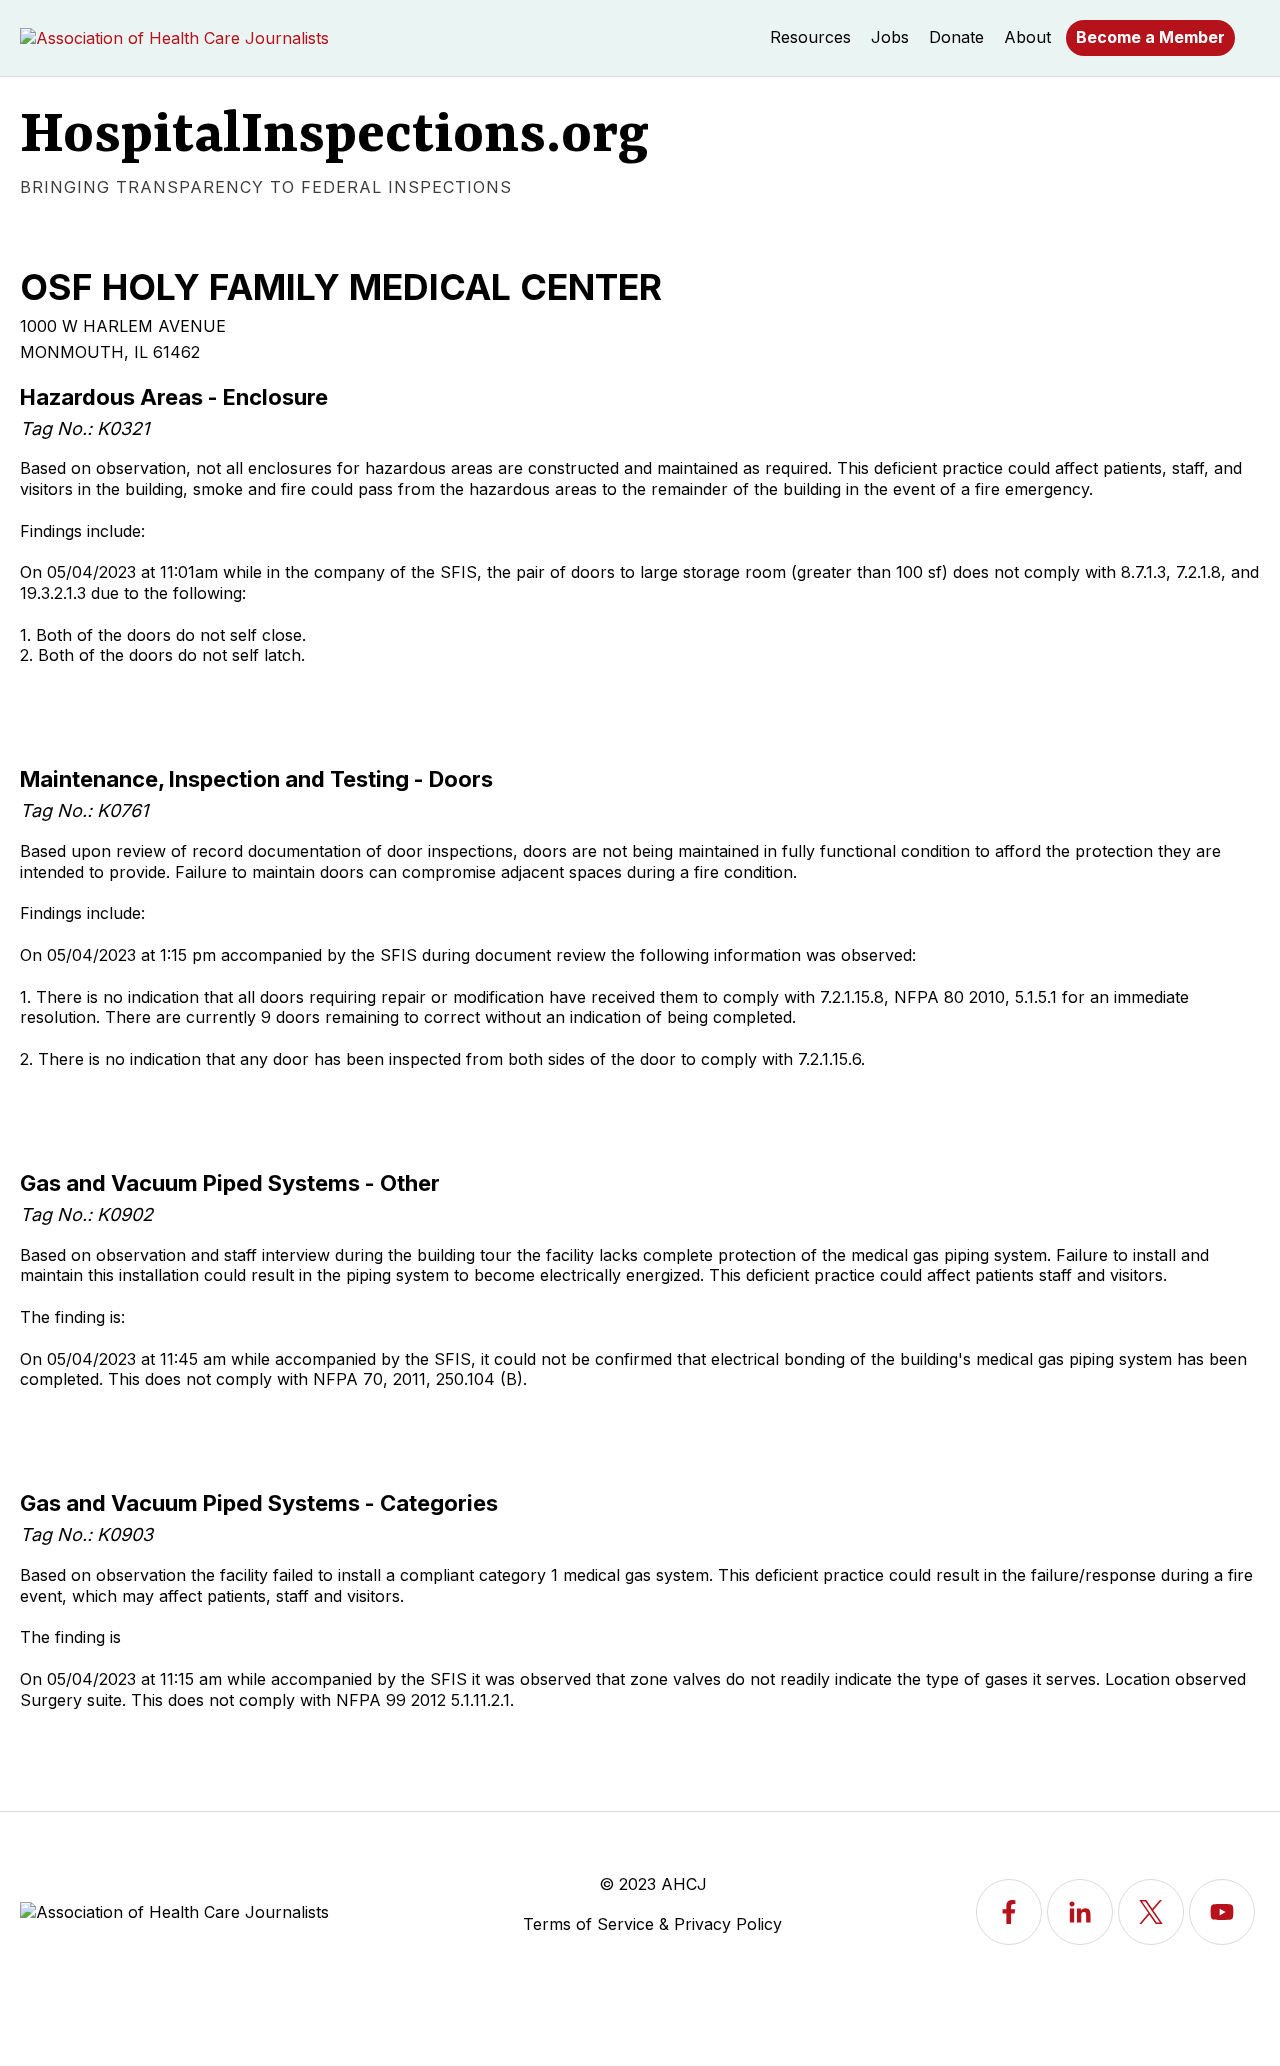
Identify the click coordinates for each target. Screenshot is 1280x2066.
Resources (810, 37)
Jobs (890, 37)
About (1027, 37)
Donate (956, 37)
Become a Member (1150, 37)
